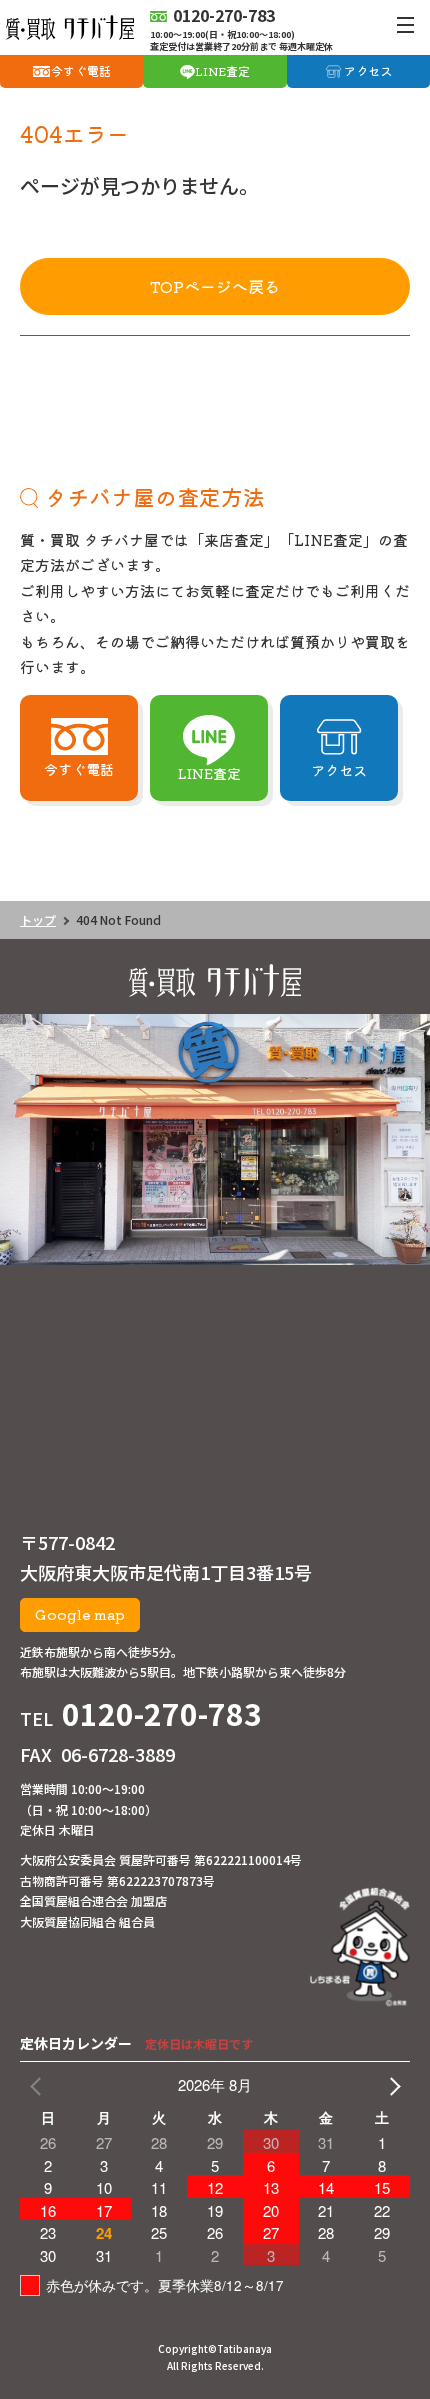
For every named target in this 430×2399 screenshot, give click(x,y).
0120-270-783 (162, 1713)
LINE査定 (222, 70)
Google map (80, 1614)
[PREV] (39, 2085)
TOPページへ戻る (215, 286)
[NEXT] (391, 2085)
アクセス (368, 70)
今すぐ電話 (81, 70)
